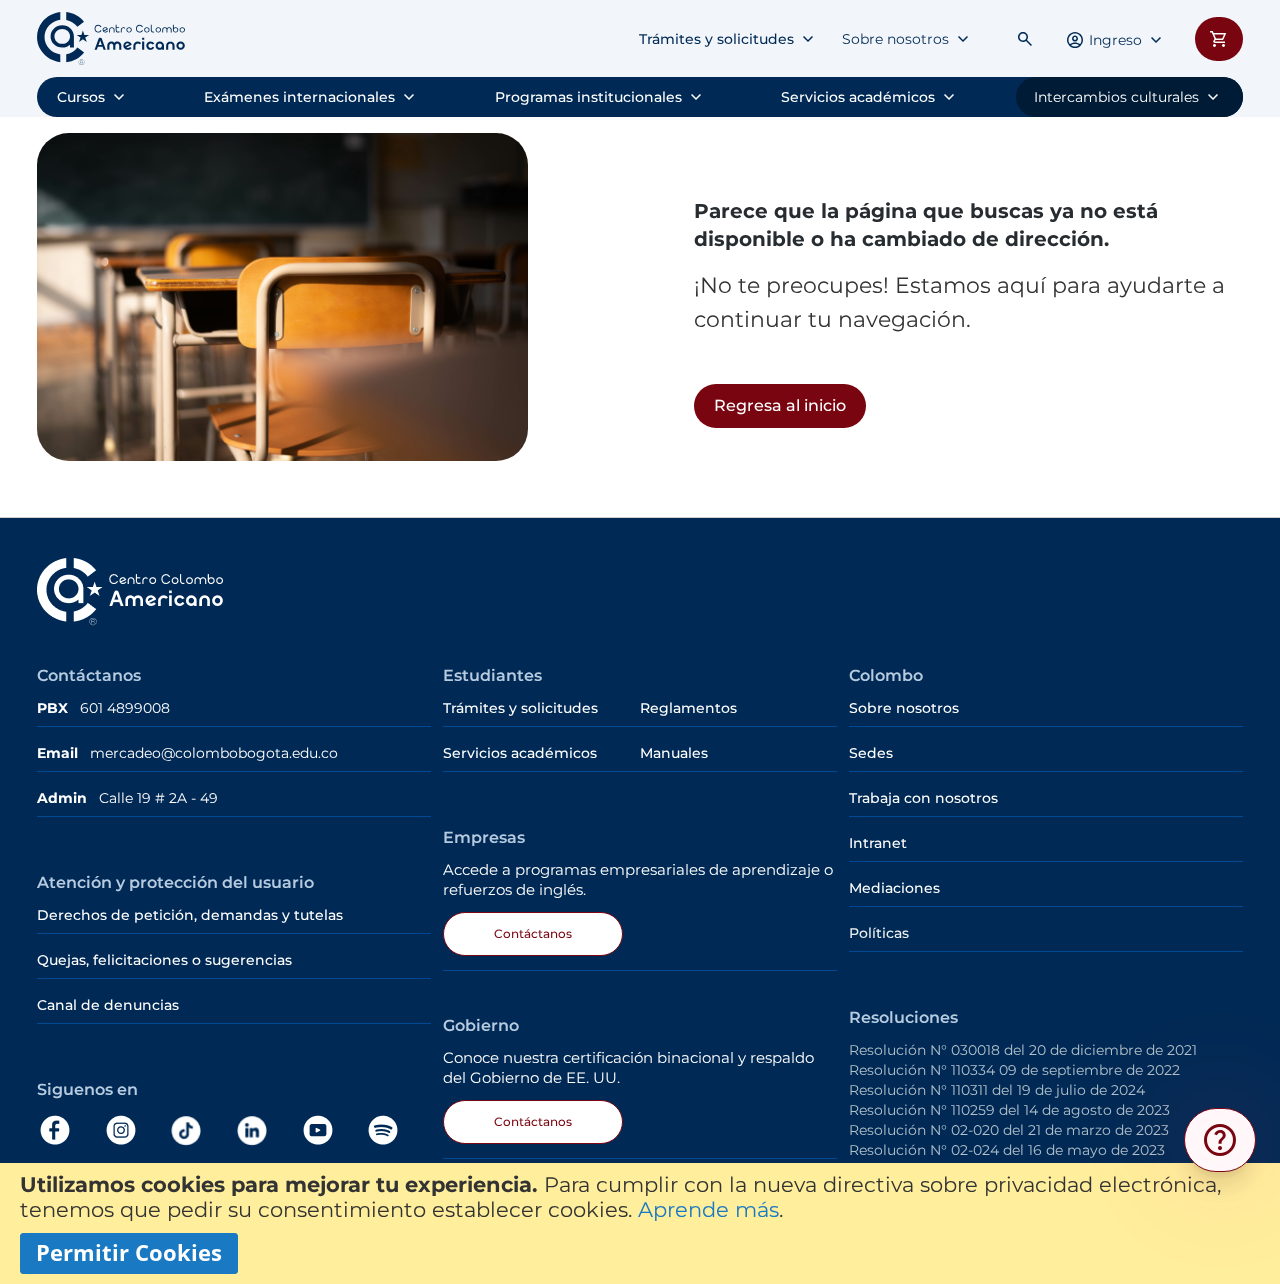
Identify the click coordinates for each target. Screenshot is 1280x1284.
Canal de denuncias (108, 1005)
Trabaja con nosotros (923, 798)
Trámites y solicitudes (716, 39)
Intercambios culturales (1116, 97)
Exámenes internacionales (299, 97)
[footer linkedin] (267, 1131)
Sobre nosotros (895, 39)
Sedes (871, 753)
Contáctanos (533, 933)
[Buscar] (1025, 39)
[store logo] (111, 38)
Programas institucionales (588, 97)
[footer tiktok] (201, 1131)
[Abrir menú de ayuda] (1220, 1140)
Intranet (878, 843)
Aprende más (708, 1209)
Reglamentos (688, 708)
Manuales (674, 753)
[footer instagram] (136, 1130)
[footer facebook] (70, 1130)
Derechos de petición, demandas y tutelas (192, 915)
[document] (640, 1223)
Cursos (81, 97)
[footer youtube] (333, 1130)
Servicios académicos (858, 97)
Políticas (879, 933)
